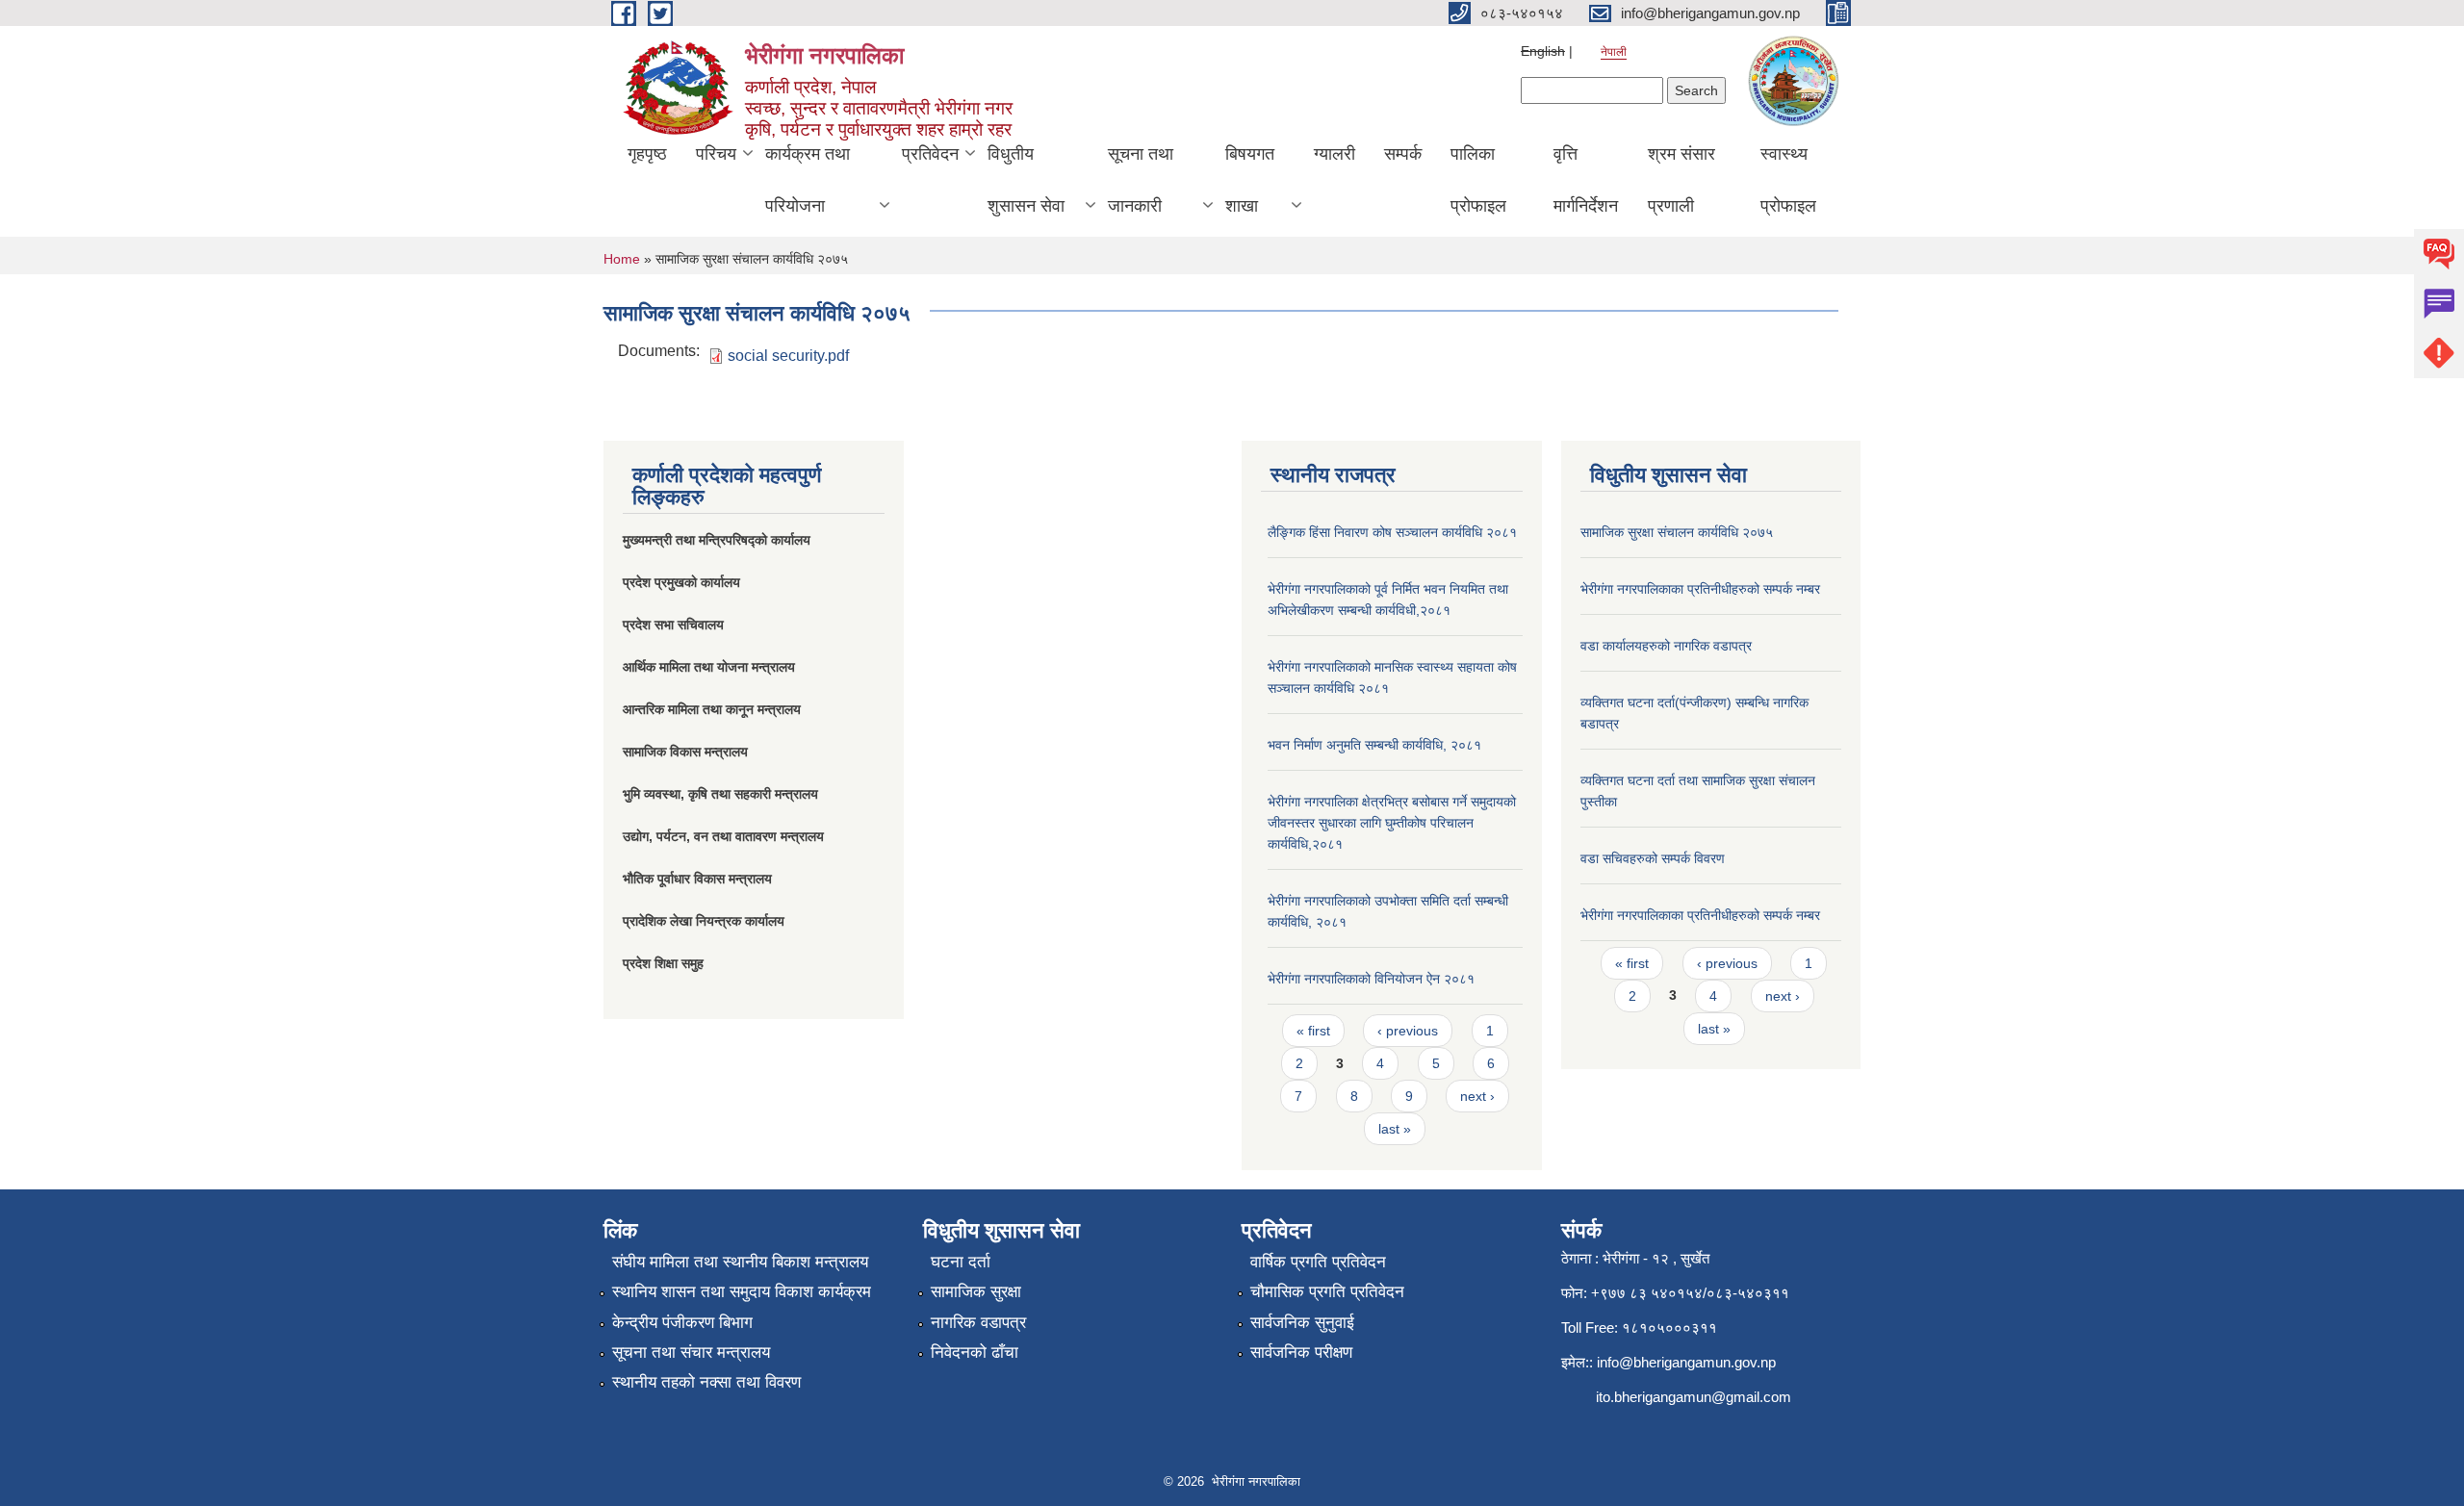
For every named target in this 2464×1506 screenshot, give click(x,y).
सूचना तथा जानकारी (1141, 180)
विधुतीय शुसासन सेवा (1026, 180)
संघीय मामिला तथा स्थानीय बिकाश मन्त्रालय (740, 1262)
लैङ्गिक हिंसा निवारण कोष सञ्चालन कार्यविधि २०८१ (1392, 532)
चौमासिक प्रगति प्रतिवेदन (1327, 1292)
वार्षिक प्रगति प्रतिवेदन (1318, 1262)
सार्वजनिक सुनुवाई (1302, 1323)
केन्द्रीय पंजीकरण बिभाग (682, 1323)
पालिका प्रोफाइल (1478, 180)
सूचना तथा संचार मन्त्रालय (691, 1353)
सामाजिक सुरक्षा (976, 1292)
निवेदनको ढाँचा (975, 1353)
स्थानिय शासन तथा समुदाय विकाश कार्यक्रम (742, 1292)
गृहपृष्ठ (647, 154)
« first (1313, 1031)
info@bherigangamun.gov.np (1686, 1362)
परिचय (716, 154)
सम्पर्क (1403, 154)
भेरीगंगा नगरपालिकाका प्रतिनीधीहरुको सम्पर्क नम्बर (1700, 589)
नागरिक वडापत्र (978, 1323)
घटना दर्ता (961, 1262)
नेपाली (1614, 52)
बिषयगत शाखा (1250, 180)
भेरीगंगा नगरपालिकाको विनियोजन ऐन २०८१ (1371, 979)
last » (1395, 1129)
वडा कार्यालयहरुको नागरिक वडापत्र (1666, 646)
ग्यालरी (1335, 154)
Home (622, 259)
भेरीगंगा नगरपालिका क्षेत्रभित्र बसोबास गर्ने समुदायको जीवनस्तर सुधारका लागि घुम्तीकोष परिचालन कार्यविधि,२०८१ (1392, 823)
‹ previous (1408, 1031)
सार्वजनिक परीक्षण (1301, 1353)
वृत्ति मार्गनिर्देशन (1586, 180)
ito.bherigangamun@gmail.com (1694, 1397)
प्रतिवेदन (930, 154)
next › (1477, 1096)
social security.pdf (788, 356)
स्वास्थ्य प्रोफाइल (1788, 180)
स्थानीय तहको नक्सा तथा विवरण (706, 1382)
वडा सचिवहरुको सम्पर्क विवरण (1653, 858)
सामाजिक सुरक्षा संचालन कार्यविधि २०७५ (1677, 532)
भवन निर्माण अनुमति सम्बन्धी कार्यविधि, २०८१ (1374, 745)
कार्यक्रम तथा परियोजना (808, 180)
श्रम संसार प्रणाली (1681, 180)
